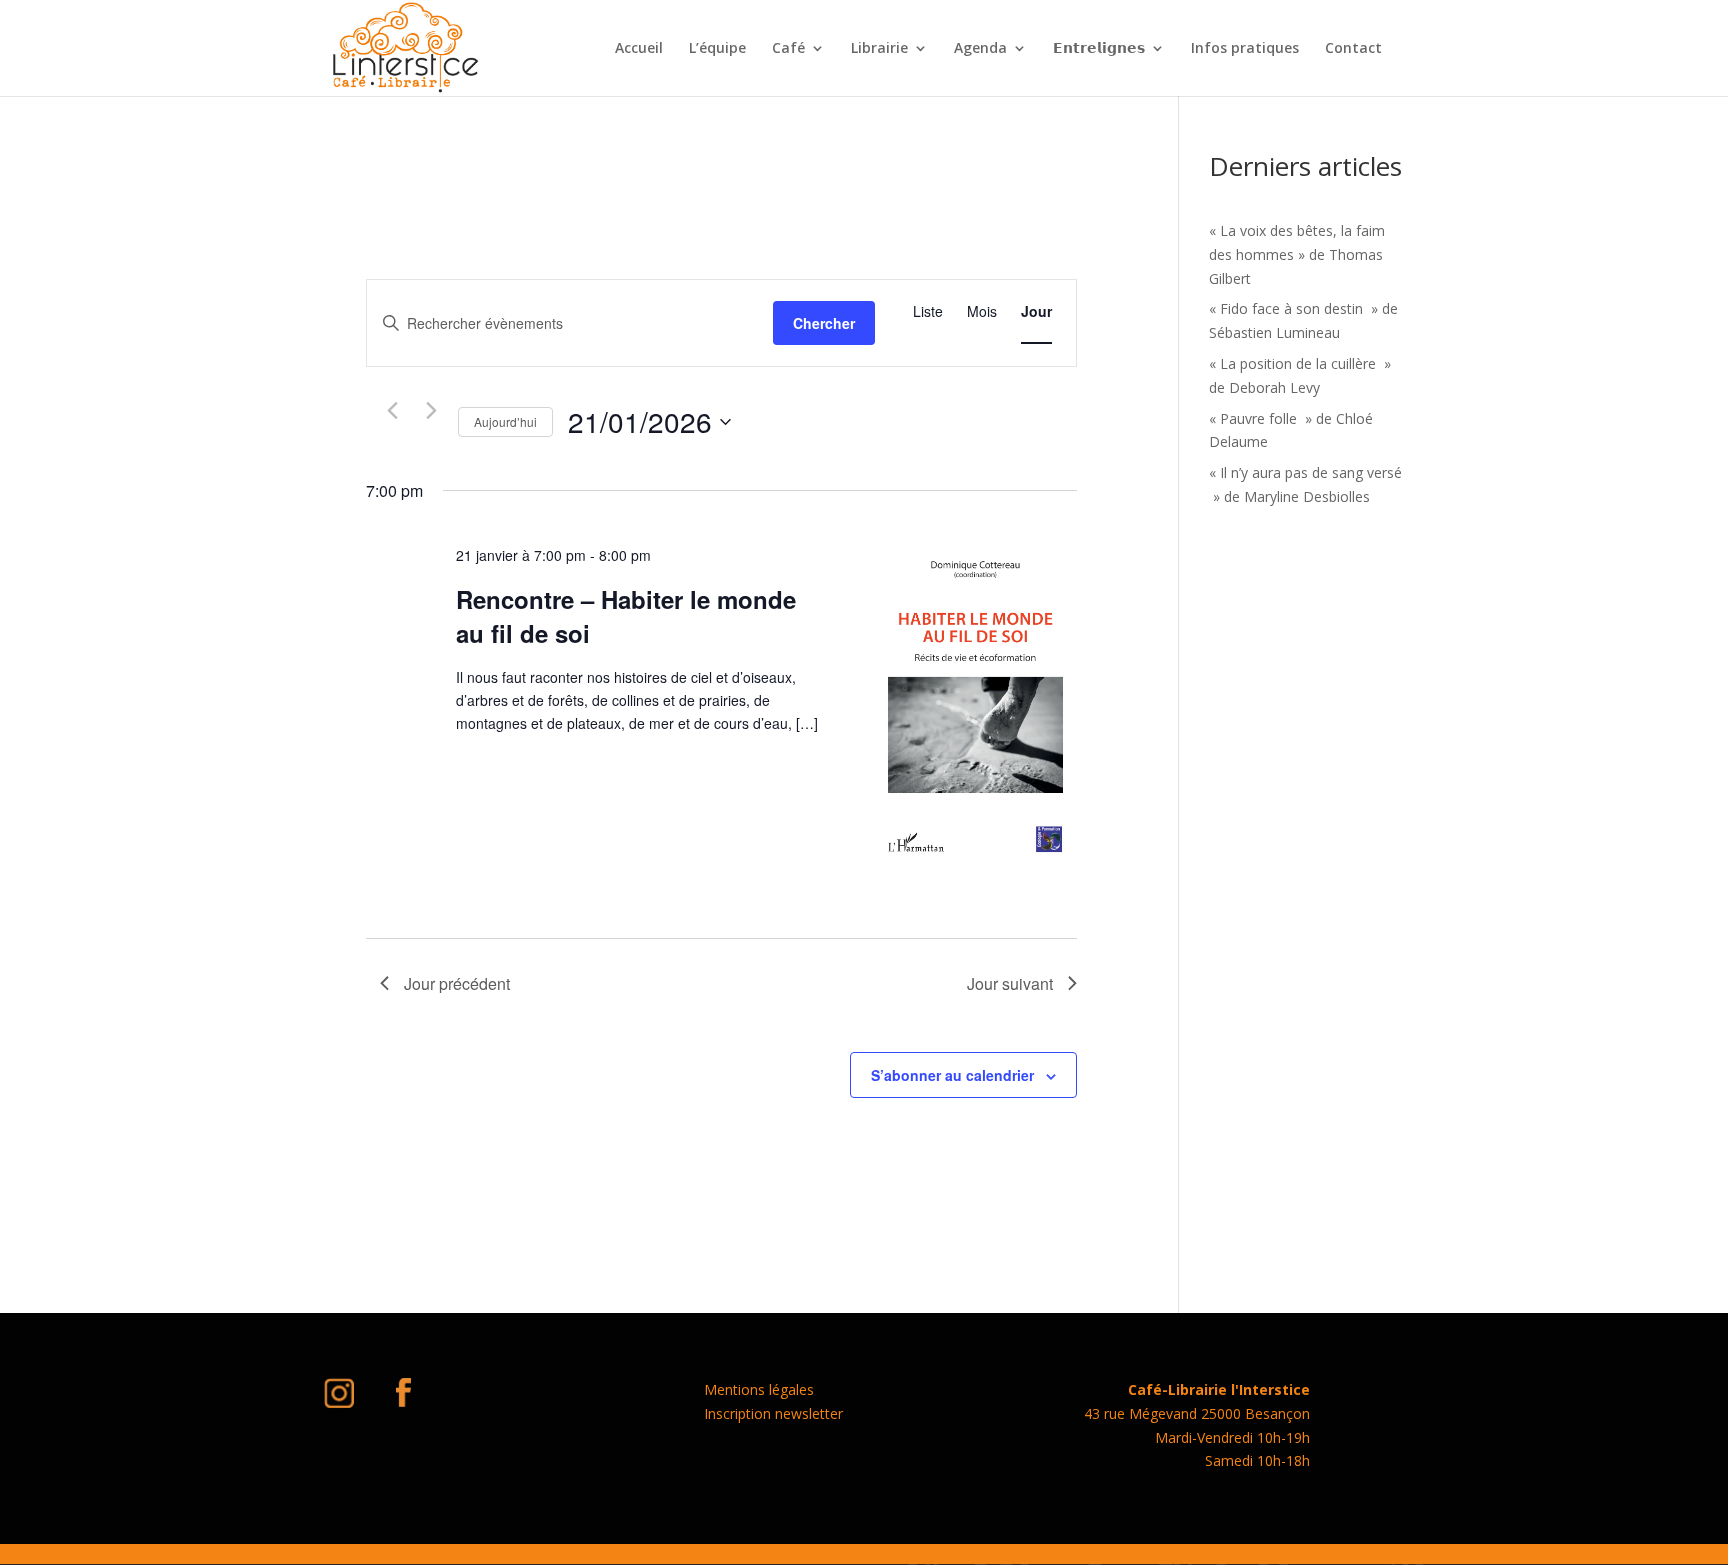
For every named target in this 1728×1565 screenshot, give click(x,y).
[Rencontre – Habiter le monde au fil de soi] (975, 709)
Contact (1353, 49)
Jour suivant (1010, 983)
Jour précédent (457, 983)
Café (788, 49)
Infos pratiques (1245, 49)
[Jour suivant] (431, 411)
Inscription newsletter (773, 1413)
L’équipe (717, 49)
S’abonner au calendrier (952, 1075)
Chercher (824, 323)
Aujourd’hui (505, 421)
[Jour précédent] (392, 411)
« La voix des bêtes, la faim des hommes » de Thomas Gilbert (1297, 254)
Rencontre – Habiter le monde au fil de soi (626, 616)
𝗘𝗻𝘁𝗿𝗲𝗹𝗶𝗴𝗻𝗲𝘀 (1099, 49)
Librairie (879, 49)
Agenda (980, 49)
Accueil (639, 49)
